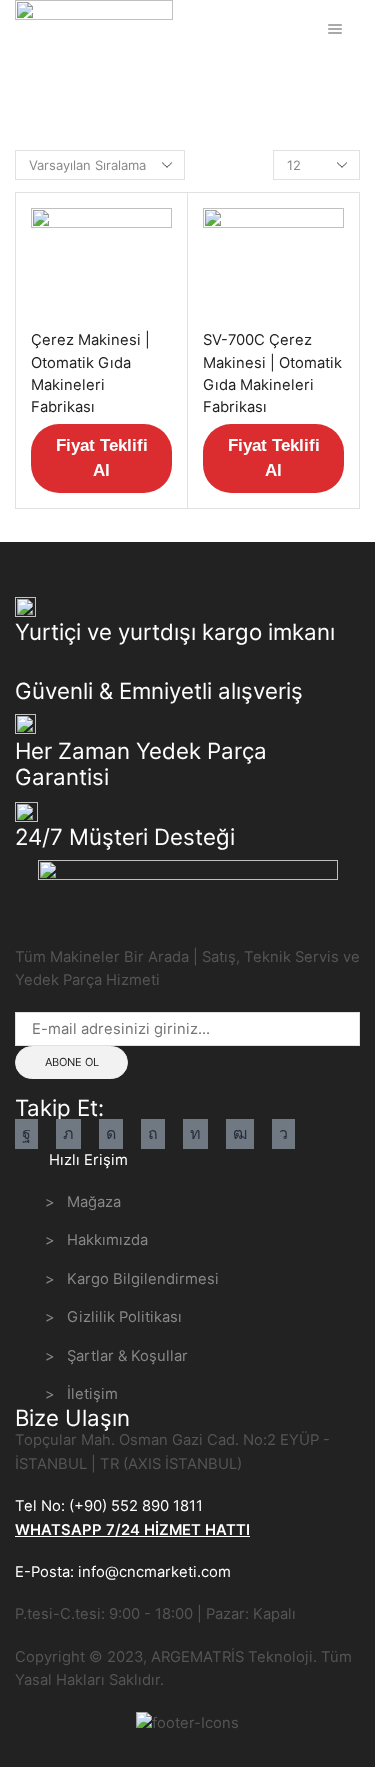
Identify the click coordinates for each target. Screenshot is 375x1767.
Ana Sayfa (47, 82)
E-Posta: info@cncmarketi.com (123, 1572)
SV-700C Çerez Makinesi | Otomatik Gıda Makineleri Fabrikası (272, 373)
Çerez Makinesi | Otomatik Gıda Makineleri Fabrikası (90, 373)
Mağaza (118, 82)
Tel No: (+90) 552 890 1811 (109, 1506)
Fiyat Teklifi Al (102, 458)
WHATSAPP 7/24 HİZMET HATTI (132, 1530)
